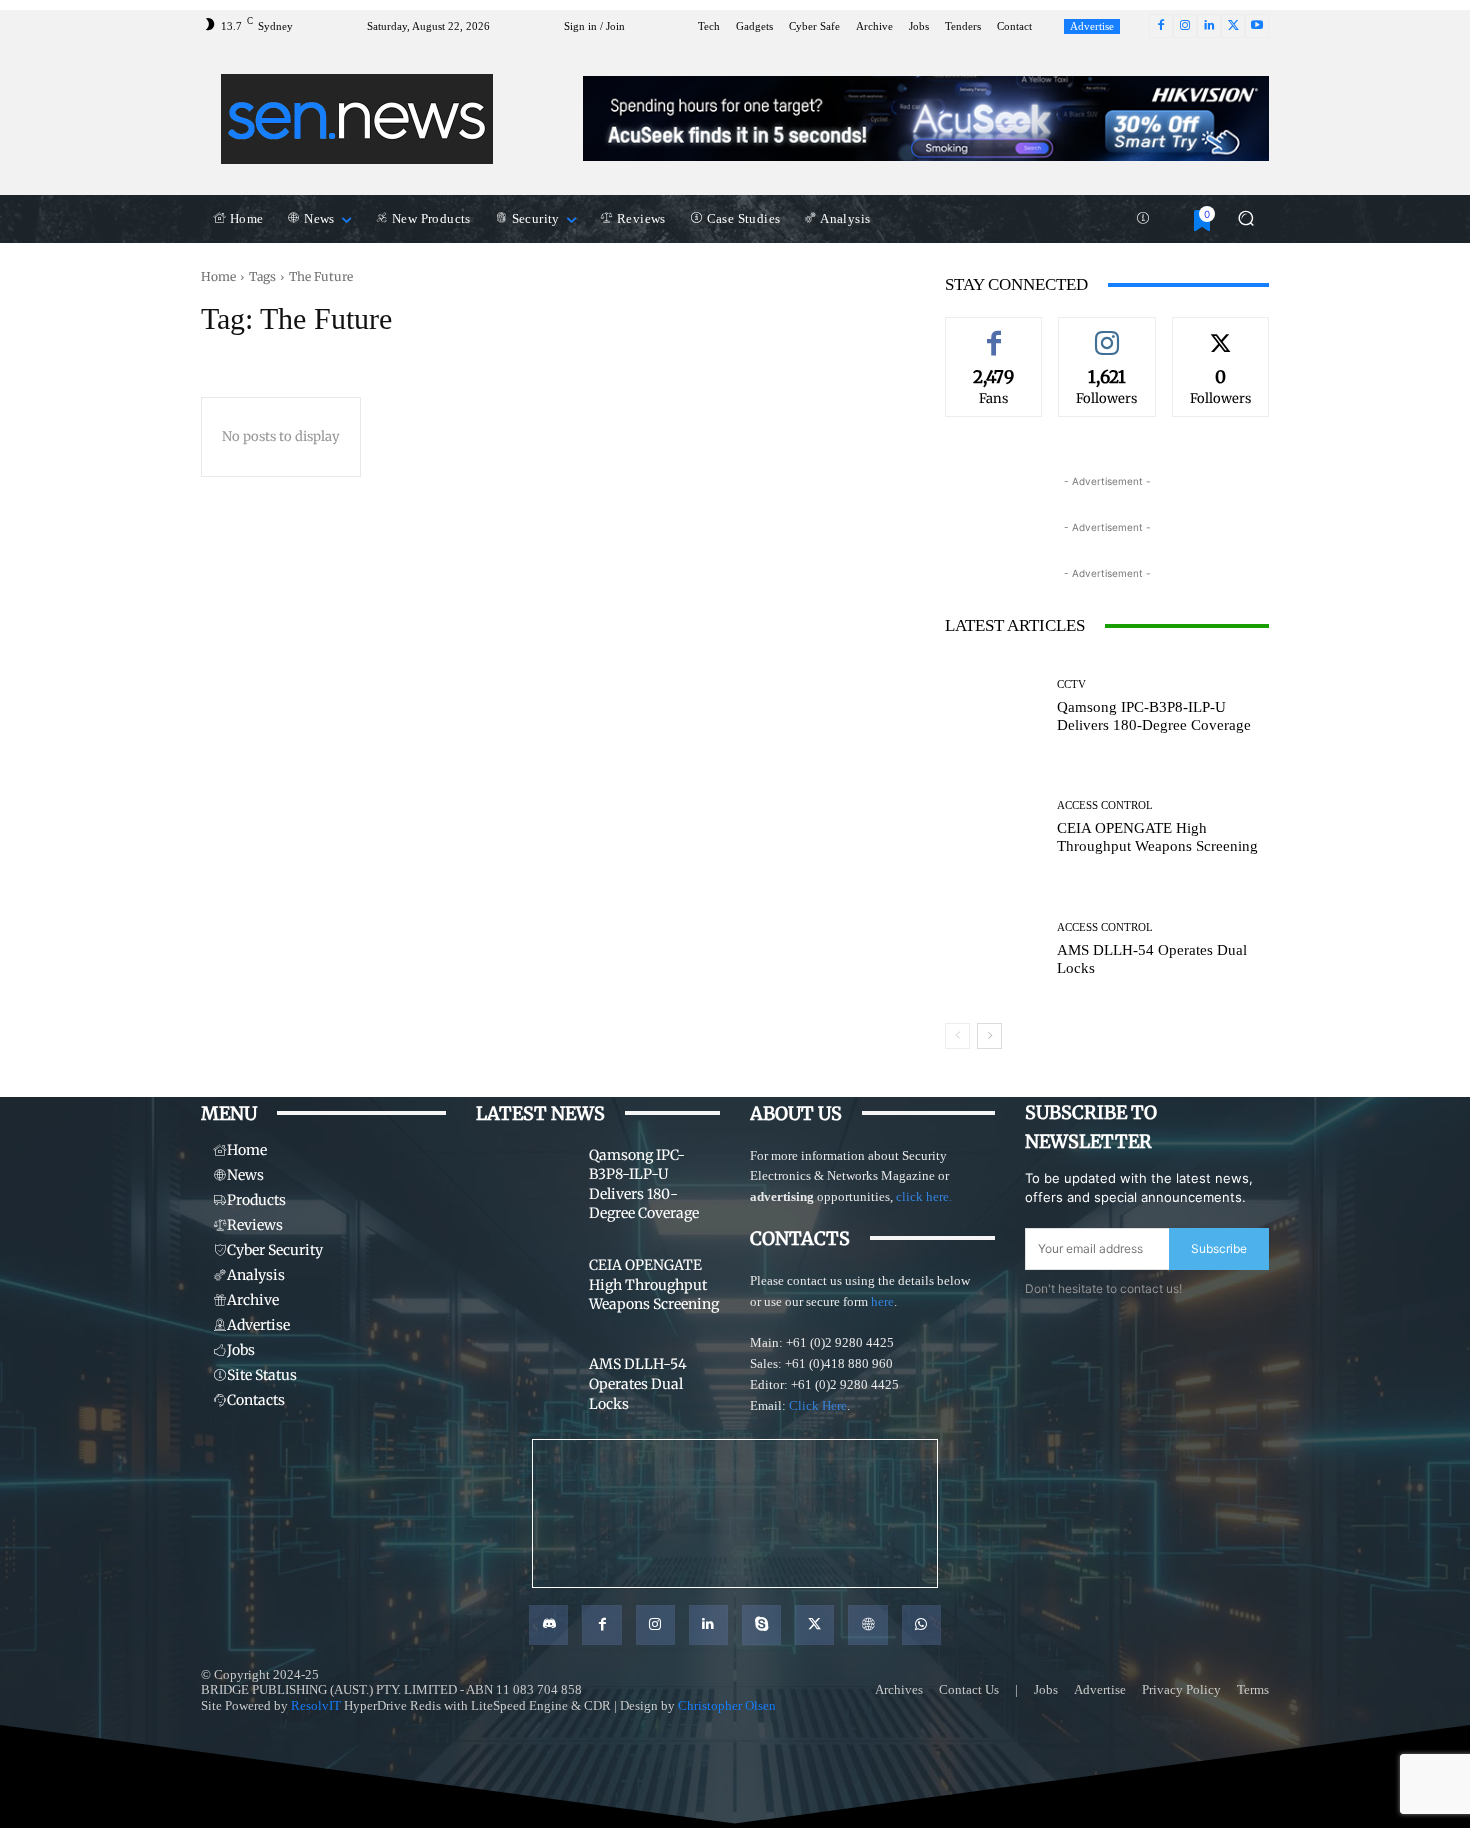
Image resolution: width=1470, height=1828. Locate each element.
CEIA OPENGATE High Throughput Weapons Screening (1157, 837)
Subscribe (1219, 1248)
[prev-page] (957, 1036)
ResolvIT (316, 1705)
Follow (1107, 332)
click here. (924, 1196)
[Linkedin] (1209, 26)
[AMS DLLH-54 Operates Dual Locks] (993, 948)
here (882, 1301)
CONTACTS (800, 1238)
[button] (1245, 218)
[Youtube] (1257, 26)
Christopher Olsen (727, 1705)
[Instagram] (1185, 26)
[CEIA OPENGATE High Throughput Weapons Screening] (993, 827)
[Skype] (761, 1624)
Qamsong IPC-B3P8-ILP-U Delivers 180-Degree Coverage (1154, 716)
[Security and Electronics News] (357, 119)
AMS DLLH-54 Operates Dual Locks (638, 1383)
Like (994, 332)
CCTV (1071, 684)
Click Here (818, 1405)
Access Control (1105, 805)
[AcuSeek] (926, 118)
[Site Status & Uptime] (1143, 219)
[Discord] (548, 1624)
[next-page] (989, 1036)
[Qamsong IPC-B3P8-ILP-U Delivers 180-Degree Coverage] (993, 706)
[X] (1233, 26)
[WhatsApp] (921, 1624)
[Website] (867, 1624)
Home (218, 276)
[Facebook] (1161, 26)
